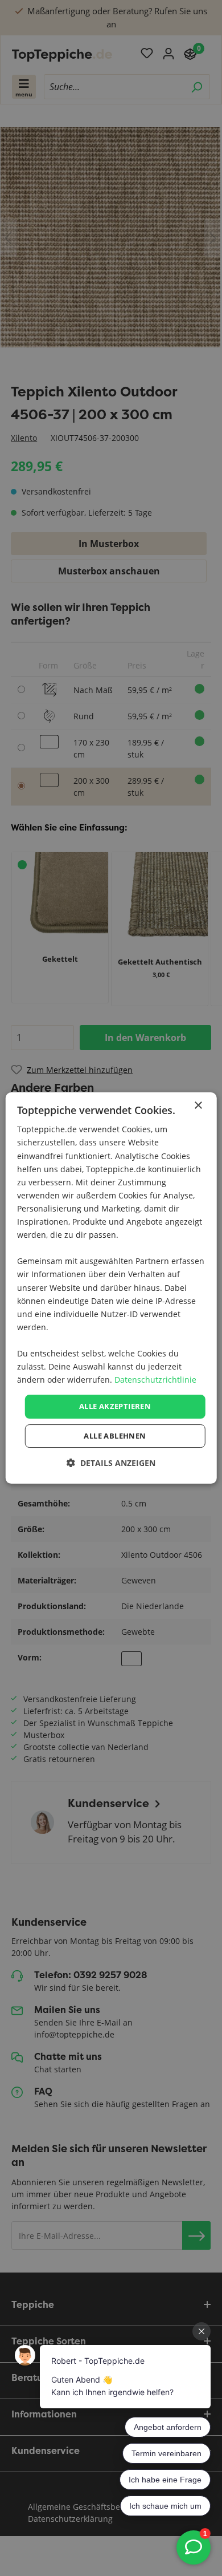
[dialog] (111, 1288)
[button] (111, 1463)
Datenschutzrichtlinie (155, 1380)
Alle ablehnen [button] (115, 1436)
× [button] (198, 1106)
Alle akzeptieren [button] (115, 1406)
